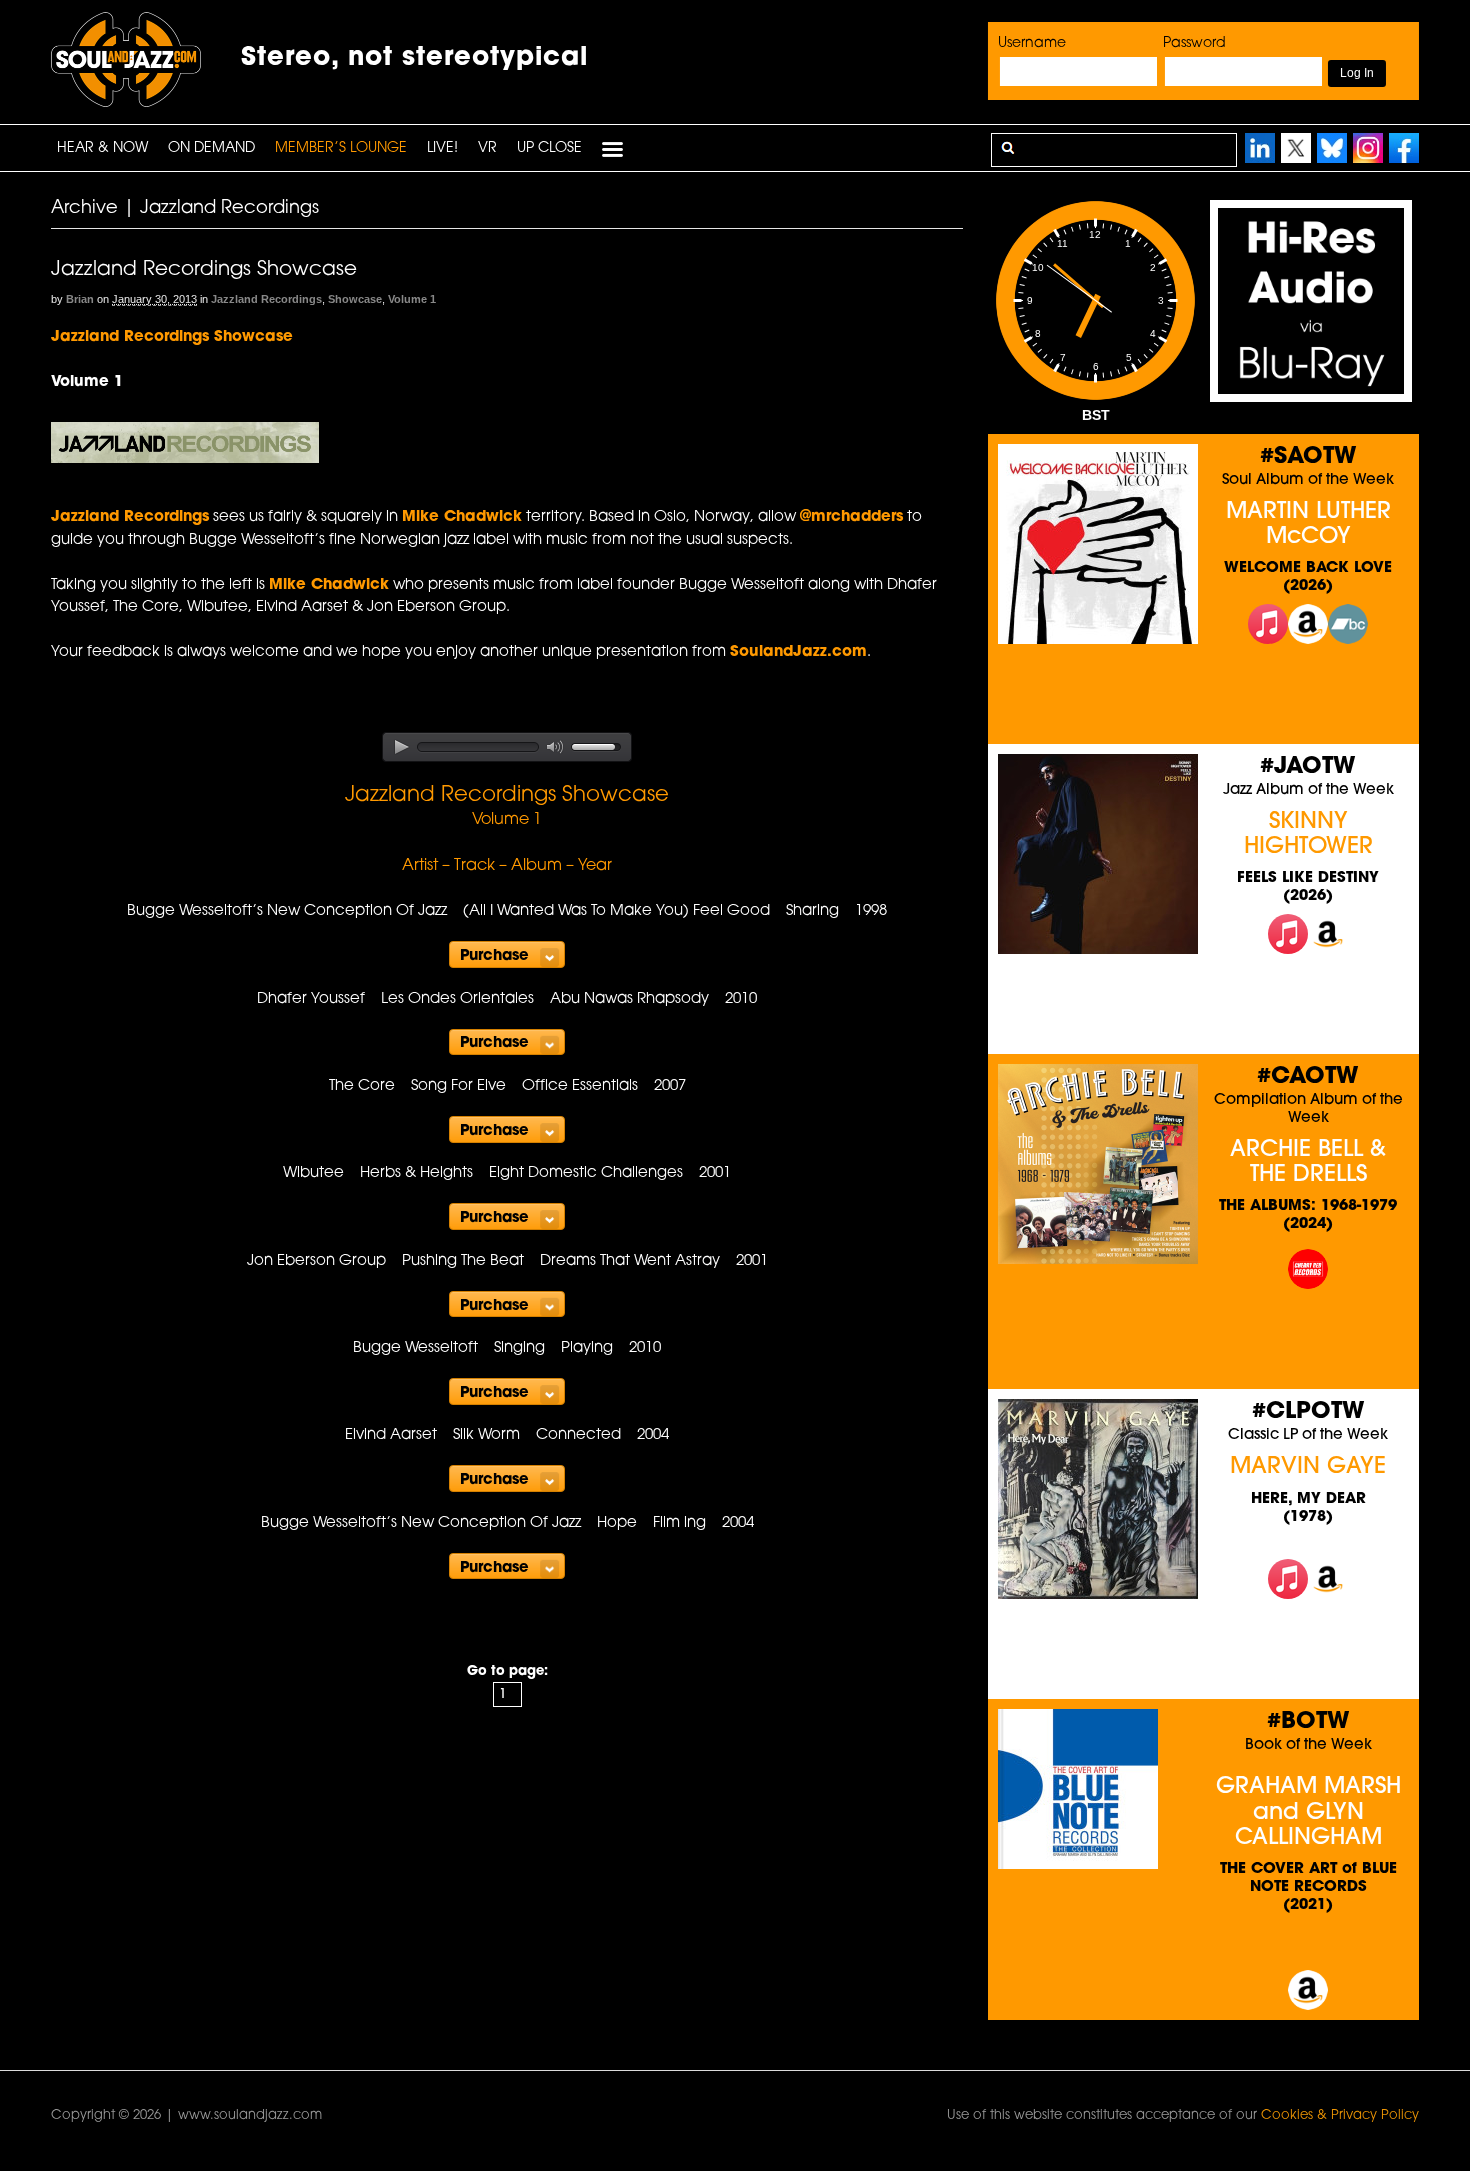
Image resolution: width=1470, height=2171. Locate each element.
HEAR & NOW (102, 148)
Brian (80, 299)
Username (1032, 43)
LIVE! (442, 148)
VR (487, 148)
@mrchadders (851, 517)
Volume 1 (412, 299)
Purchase (494, 956)
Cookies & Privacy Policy (1340, 2115)
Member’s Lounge (341, 148)
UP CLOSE (549, 148)
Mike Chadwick (462, 517)
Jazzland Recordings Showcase (204, 270)
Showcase (355, 299)
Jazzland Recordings (266, 299)
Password (1194, 43)
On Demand (211, 148)
